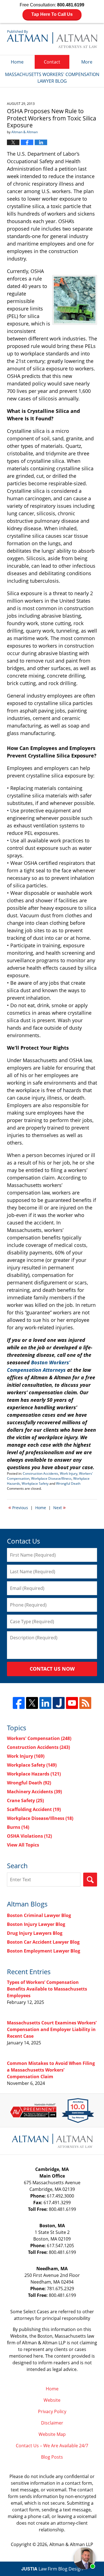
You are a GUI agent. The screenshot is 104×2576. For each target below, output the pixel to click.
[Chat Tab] (52, 1288)
